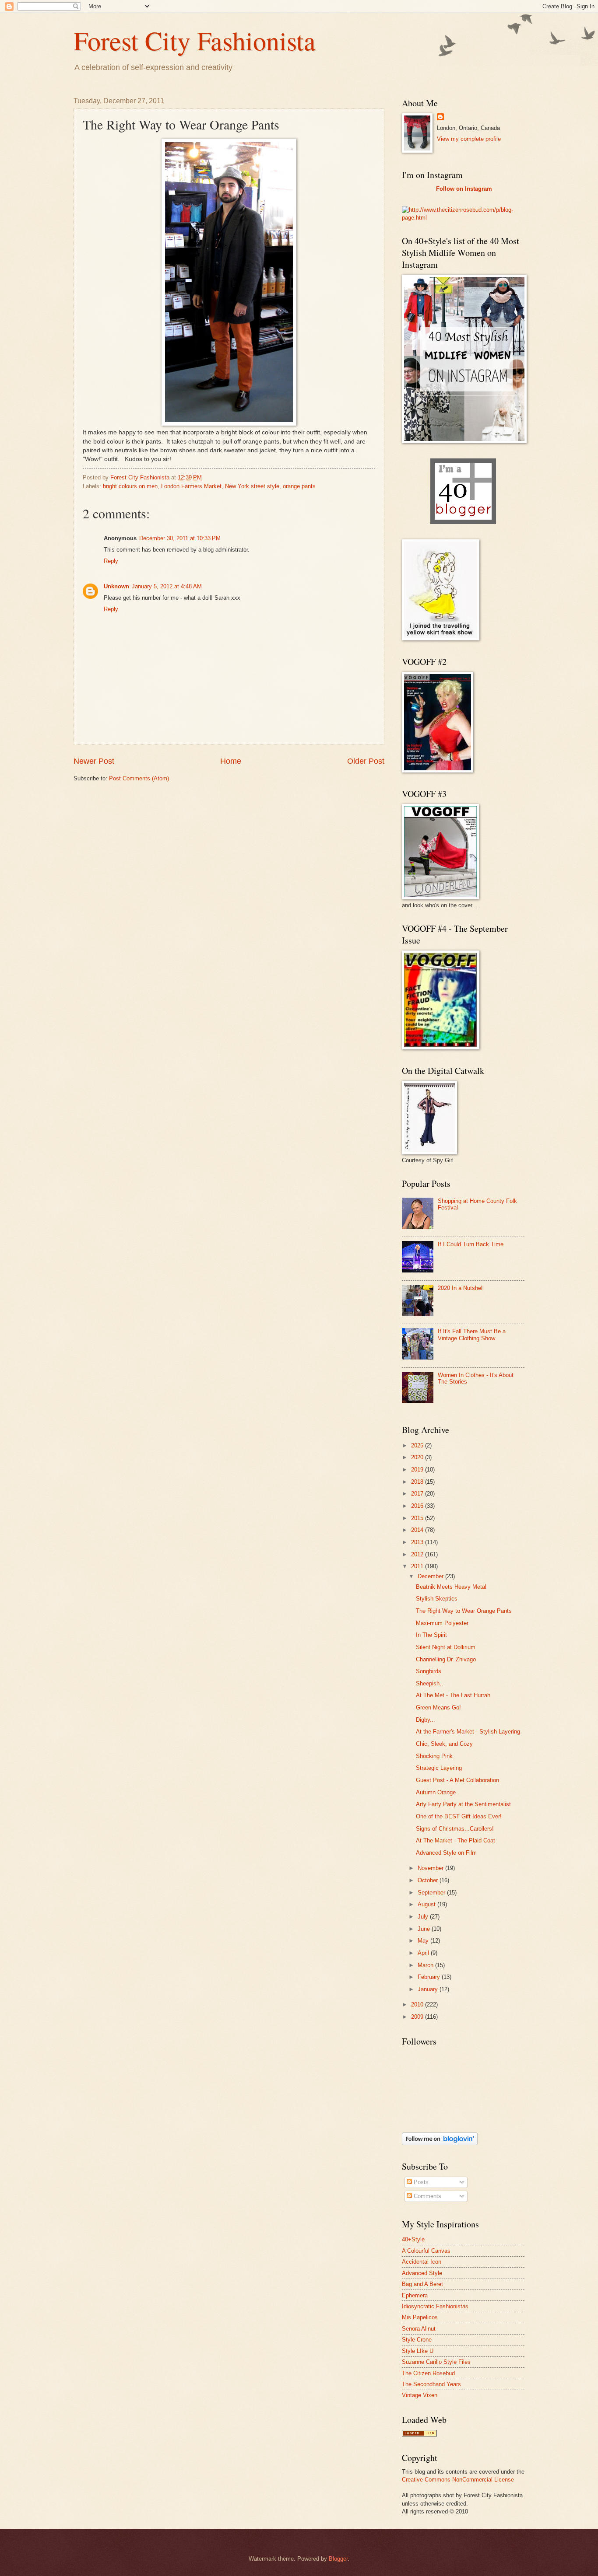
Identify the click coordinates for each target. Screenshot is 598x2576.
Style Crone (417, 2340)
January (429, 1989)
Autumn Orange (436, 1792)
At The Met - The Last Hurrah (453, 1695)
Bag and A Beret (422, 2284)
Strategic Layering (439, 1768)
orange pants (299, 486)
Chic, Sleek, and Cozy (444, 1744)
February (430, 1977)
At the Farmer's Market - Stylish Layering (468, 1732)
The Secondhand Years (431, 2384)
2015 (418, 1518)
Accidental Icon (422, 2262)
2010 (418, 2005)
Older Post (366, 761)
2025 (418, 1445)
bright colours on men (130, 486)
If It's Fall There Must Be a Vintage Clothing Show (472, 1335)
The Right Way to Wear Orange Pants (464, 1611)
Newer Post (94, 761)
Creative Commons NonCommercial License (458, 2480)
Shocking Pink (434, 1756)
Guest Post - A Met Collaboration (457, 1780)
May (424, 1941)
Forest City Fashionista (195, 40)
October (429, 1880)
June (425, 1929)
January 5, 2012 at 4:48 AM (167, 586)
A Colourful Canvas (426, 2251)
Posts (420, 2182)
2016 (418, 1506)
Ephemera (415, 2295)
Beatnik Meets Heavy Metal (451, 1587)
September (432, 1893)
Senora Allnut (419, 2329)
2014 (418, 1530)
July (424, 1917)
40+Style (413, 2239)
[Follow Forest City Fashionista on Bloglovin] (440, 2143)
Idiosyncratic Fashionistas (435, 2306)
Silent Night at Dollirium (446, 1647)
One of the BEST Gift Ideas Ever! (459, 1816)
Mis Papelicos (420, 2317)
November (431, 1868)
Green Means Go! (438, 1707)
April (424, 1953)
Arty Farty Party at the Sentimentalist (463, 1804)
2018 (418, 1482)
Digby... (426, 1720)
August (427, 1904)
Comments (427, 2196)
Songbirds (429, 1671)
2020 (418, 1457)
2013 (418, 1542)
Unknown (116, 586)
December (431, 1576)
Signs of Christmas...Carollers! (455, 1829)
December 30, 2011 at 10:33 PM (180, 538)
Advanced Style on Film (446, 1853)
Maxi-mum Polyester (442, 1623)
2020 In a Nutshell (461, 1288)
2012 (418, 1554)
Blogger (338, 2559)
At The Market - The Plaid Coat (456, 1840)
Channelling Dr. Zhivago (446, 1659)
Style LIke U (418, 2351)
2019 (418, 1470)
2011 (418, 1566)
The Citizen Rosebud (428, 2373)
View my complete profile (469, 139)
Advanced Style (422, 2273)
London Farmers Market (191, 486)
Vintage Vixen (420, 2395)
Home (231, 761)
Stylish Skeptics (437, 1599)
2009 (418, 2017)
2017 (418, 1494)
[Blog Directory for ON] (419, 2434)
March (426, 1965)
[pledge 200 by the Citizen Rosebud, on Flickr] (463, 218)
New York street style (252, 486)
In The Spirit (431, 1635)
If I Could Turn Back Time (471, 1244)
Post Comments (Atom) (139, 778)
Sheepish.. (429, 1683)
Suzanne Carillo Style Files (436, 2362)
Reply (111, 561)
